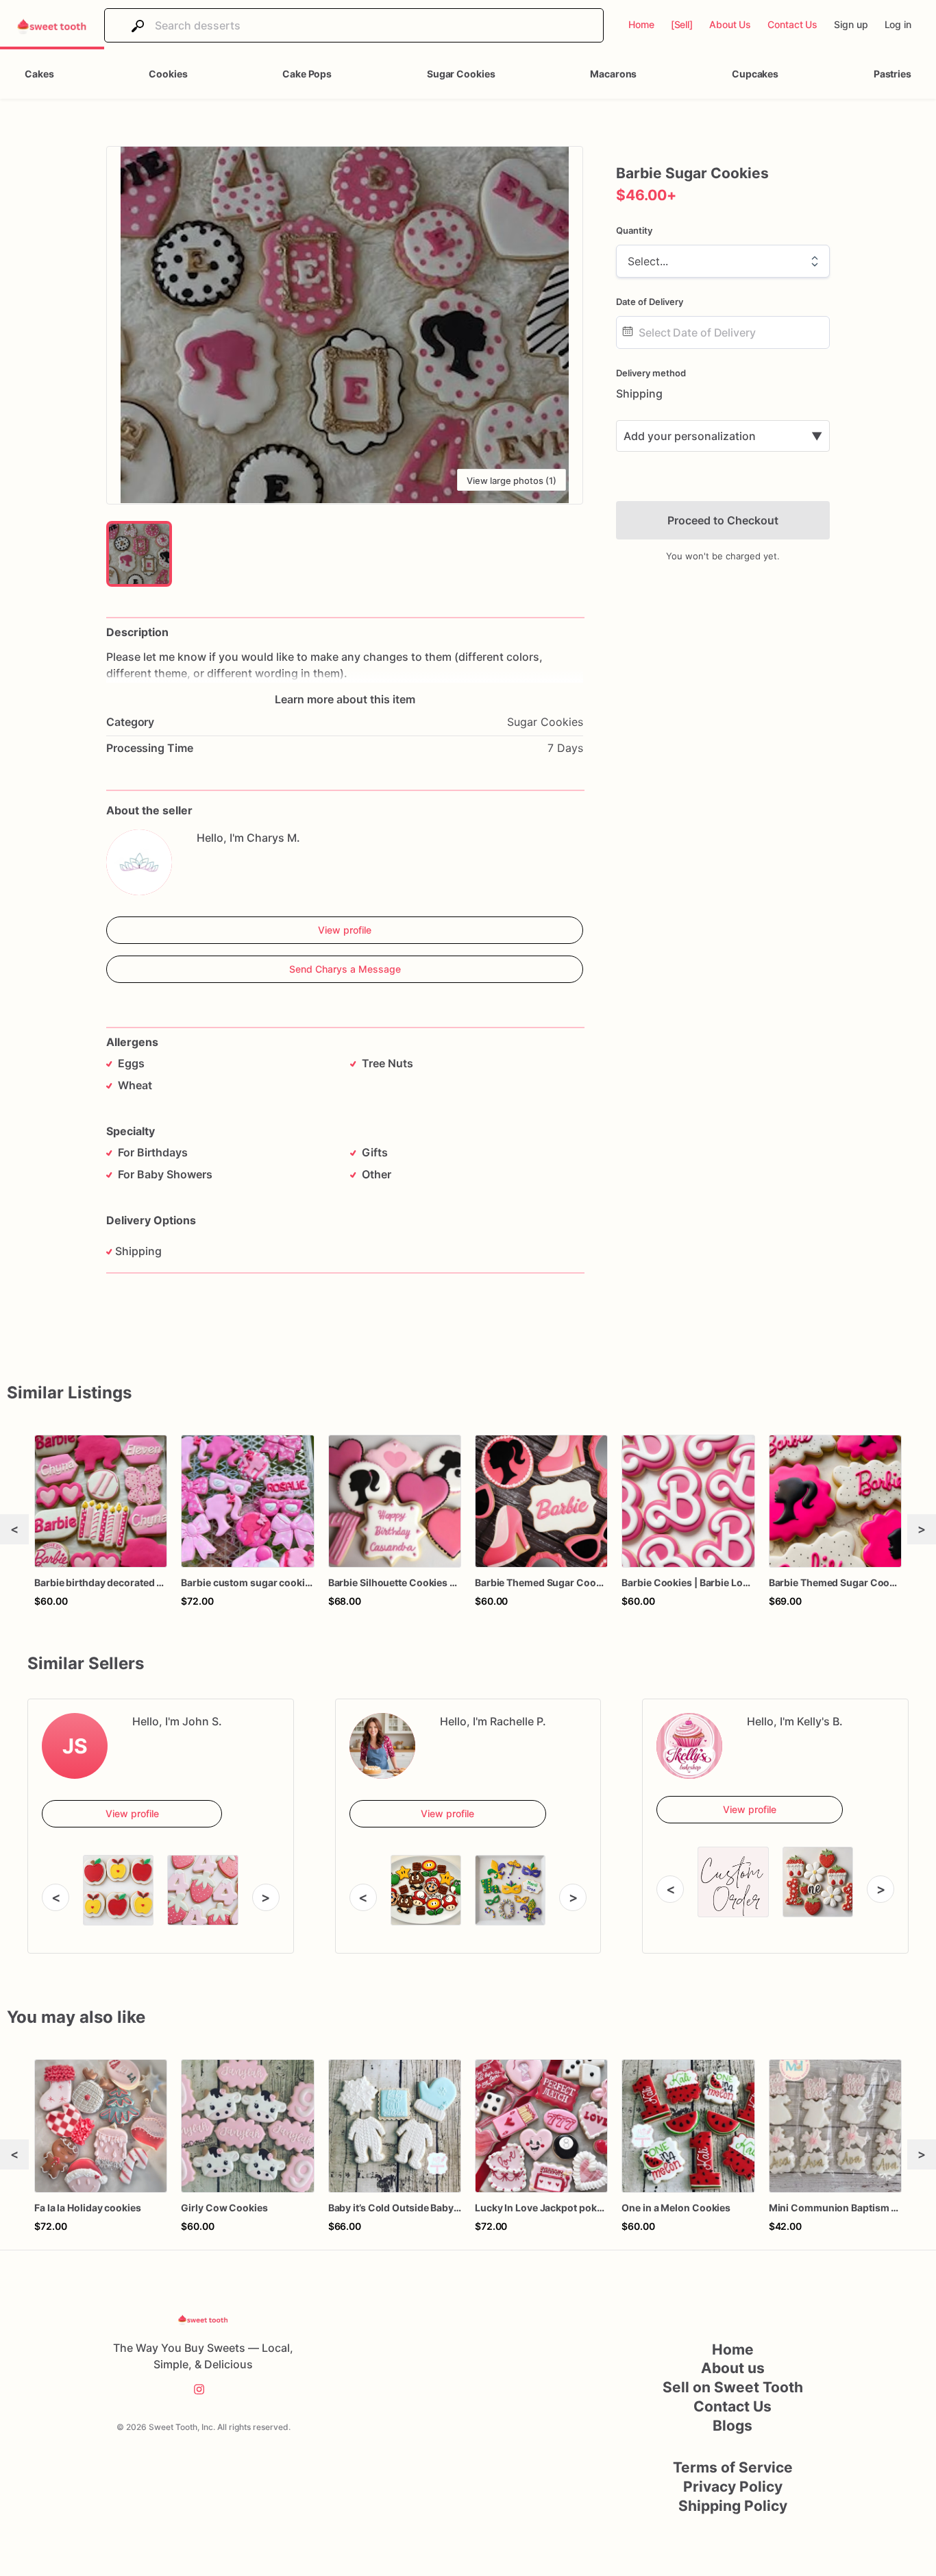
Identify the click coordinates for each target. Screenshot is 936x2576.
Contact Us (732, 2406)
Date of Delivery (650, 302)
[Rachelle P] (382, 1746)
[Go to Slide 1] (139, 554)
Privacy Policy (733, 2487)
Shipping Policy (733, 2506)
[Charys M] (139, 862)
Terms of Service (733, 2467)
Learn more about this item (345, 699)
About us (733, 2368)
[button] (345, 325)
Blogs (732, 2426)
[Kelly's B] (689, 1746)
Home (733, 2349)
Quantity (634, 230)
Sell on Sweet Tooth (733, 2387)
